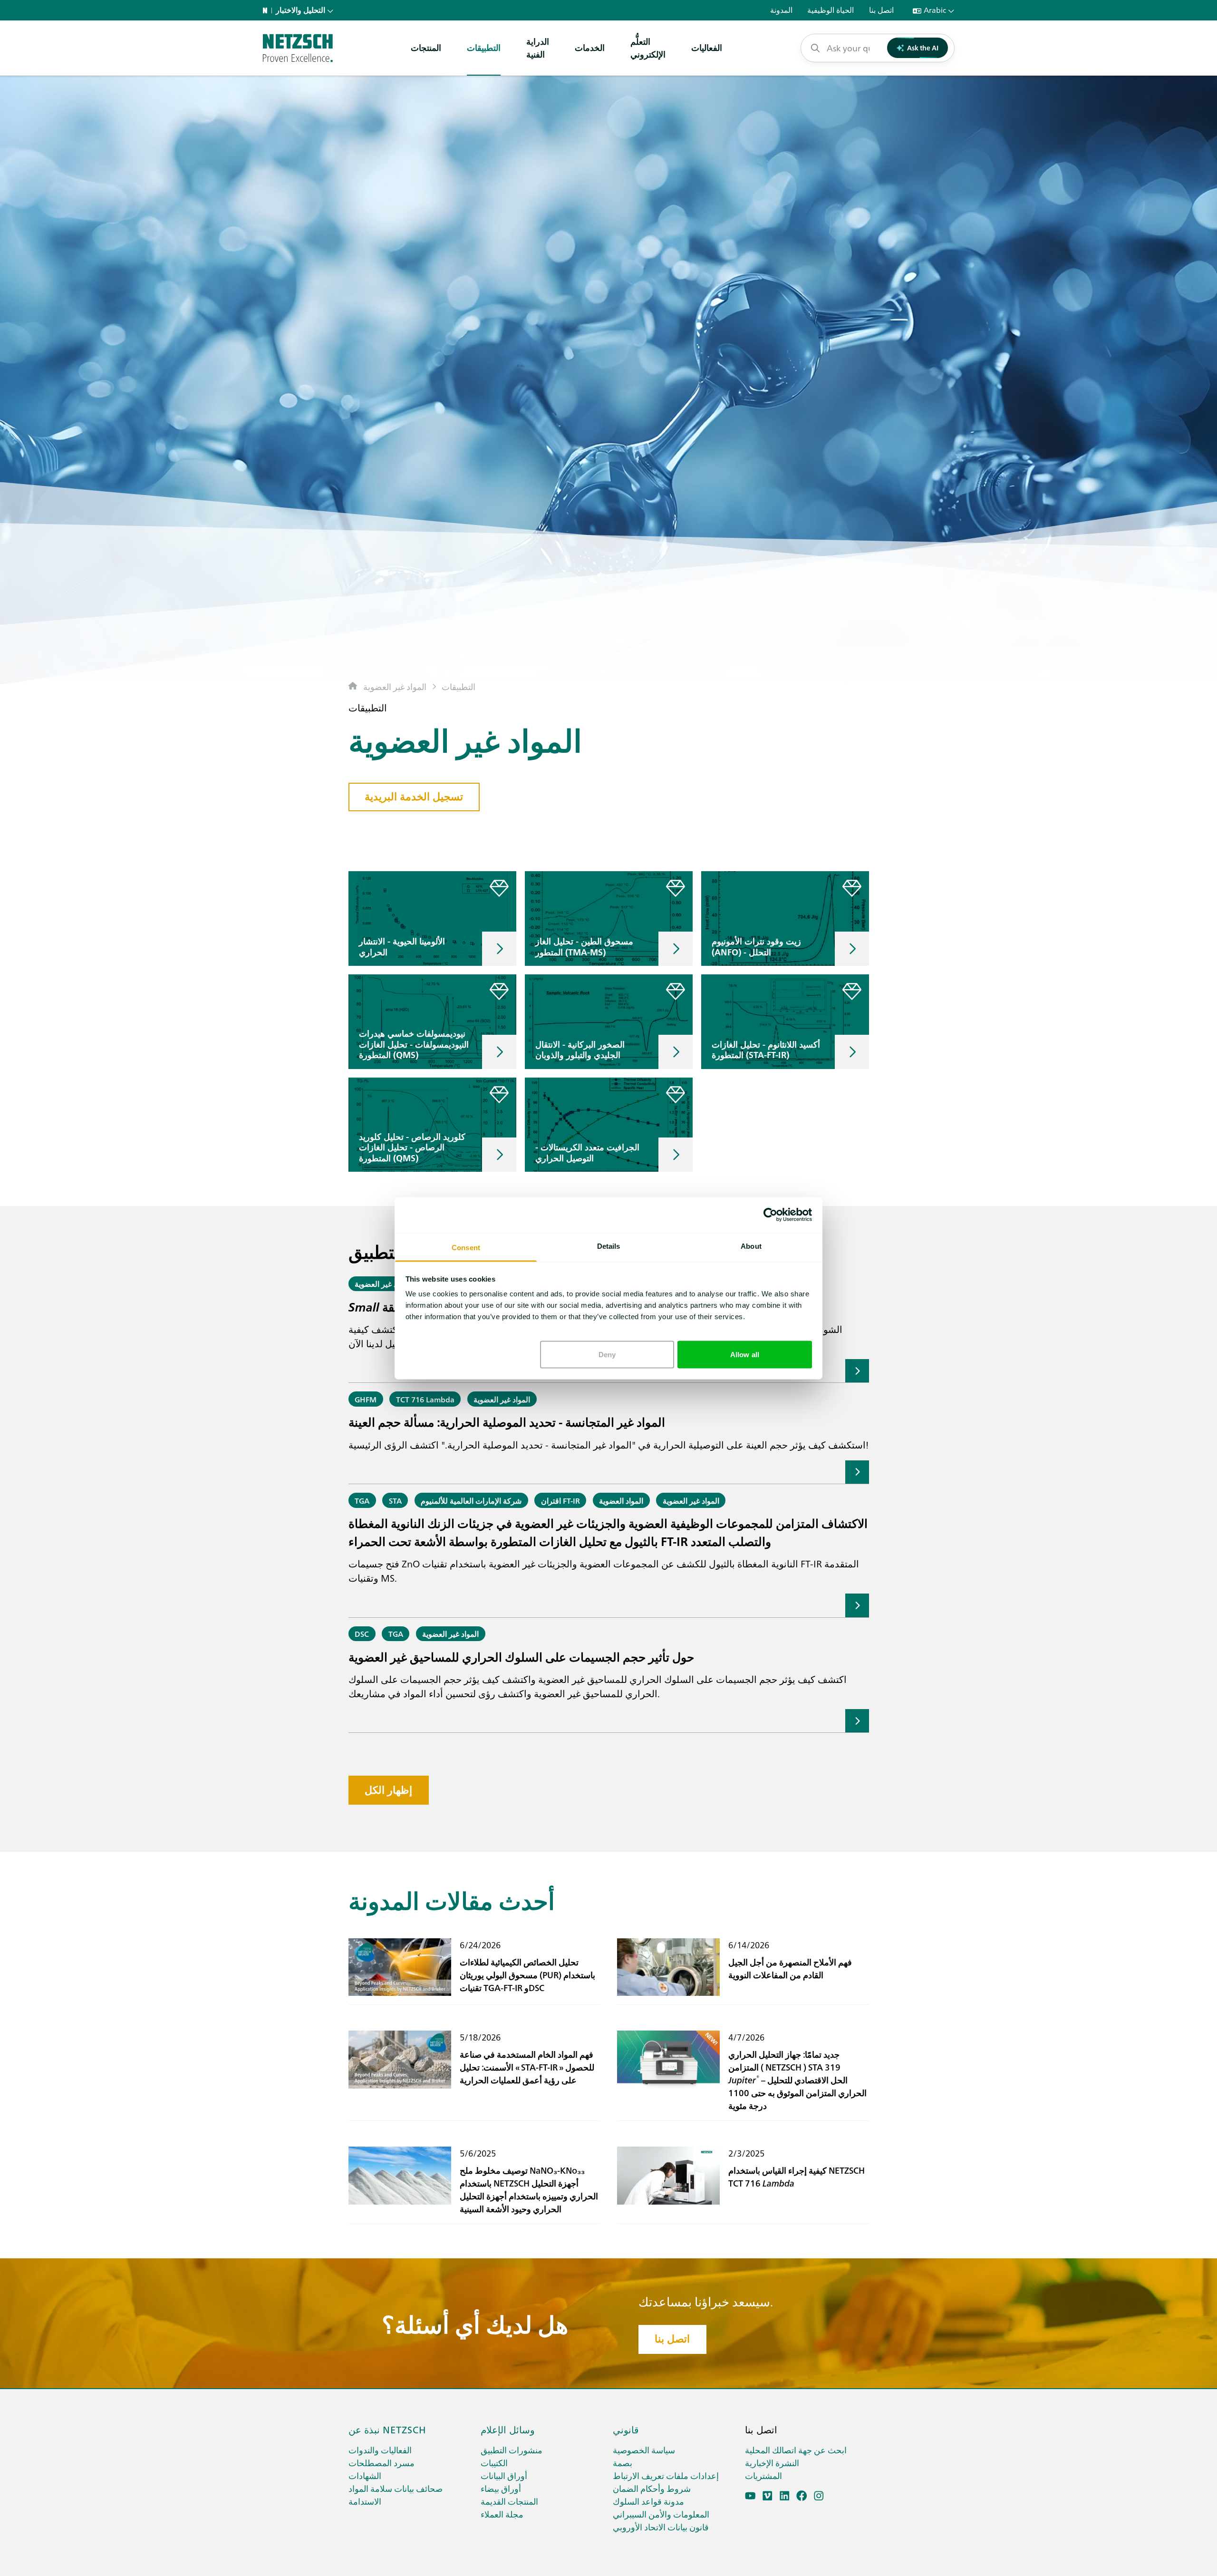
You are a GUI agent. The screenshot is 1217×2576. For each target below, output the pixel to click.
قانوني (626, 2429)
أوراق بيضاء (501, 2488)
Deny (607, 1354)
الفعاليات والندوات (380, 2450)
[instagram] (819, 2496)
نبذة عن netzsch (387, 2429)
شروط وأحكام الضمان (652, 2488)
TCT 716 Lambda (425, 1399)
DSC (362, 1633)
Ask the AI (923, 48)
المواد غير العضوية (395, 686)
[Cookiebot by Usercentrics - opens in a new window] (770, 1215)
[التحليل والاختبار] (298, 48)
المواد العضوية (621, 1500)
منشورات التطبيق (512, 2450)
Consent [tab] (466, 1247)
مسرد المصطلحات (382, 2463)
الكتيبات (494, 2463)
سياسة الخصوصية (644, 2450)
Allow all (745, 1354)
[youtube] (750, 2496)
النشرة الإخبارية (772, 2463)
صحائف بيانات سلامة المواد (396, 2488)
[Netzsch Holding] (267, 10)
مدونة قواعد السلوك (648, 2501)
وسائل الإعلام (508, 2429)
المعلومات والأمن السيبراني (661, 2514)
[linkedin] (785, 2496)
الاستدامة (365, 2501)
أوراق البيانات (504, 2475)
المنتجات (426, 47)
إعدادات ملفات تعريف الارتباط (666, 2475)
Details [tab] (609, 1246)
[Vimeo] (768, 2496)
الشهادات (365, 2475)
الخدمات (590, 47)
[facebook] (802, 2496)
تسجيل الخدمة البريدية (414, 797)
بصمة (623, 2463)
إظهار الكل (388, 1790)
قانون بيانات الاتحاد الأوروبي (661, 2527)
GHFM (366, 1399)
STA (395, 1500)
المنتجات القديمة (509, 2501)
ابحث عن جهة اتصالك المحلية (796, 2450)
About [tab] (751, 1246)
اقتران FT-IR (560, 1500)
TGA (362, 1500)
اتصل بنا (672, 2339)
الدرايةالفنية (538, 48)
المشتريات (763, 2475)
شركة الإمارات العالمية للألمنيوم (471, 1500)
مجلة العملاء (502, 2514)
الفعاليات (707, 47)
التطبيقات (484, 47)
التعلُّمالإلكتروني (648, 48)
